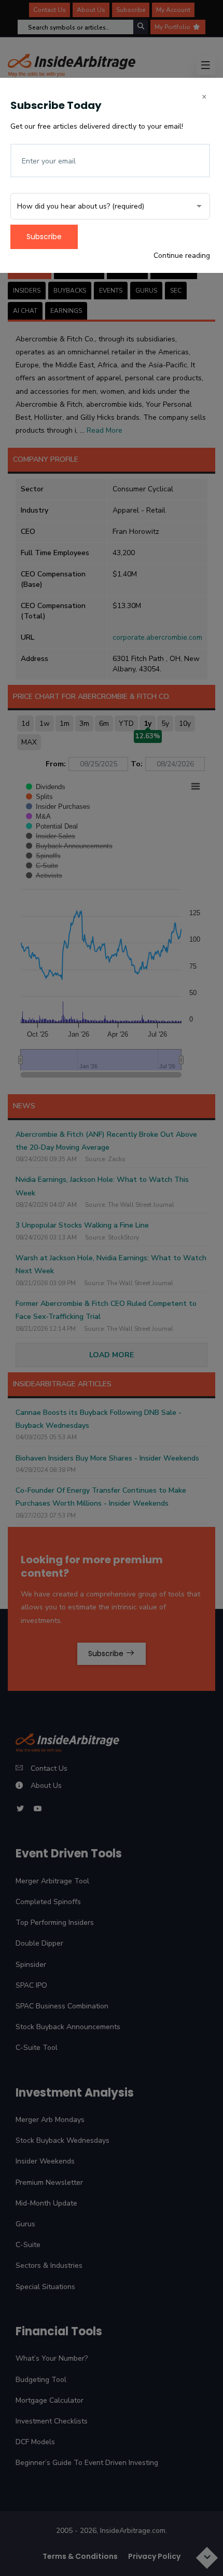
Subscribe (44, 237)
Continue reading (182, 256)
